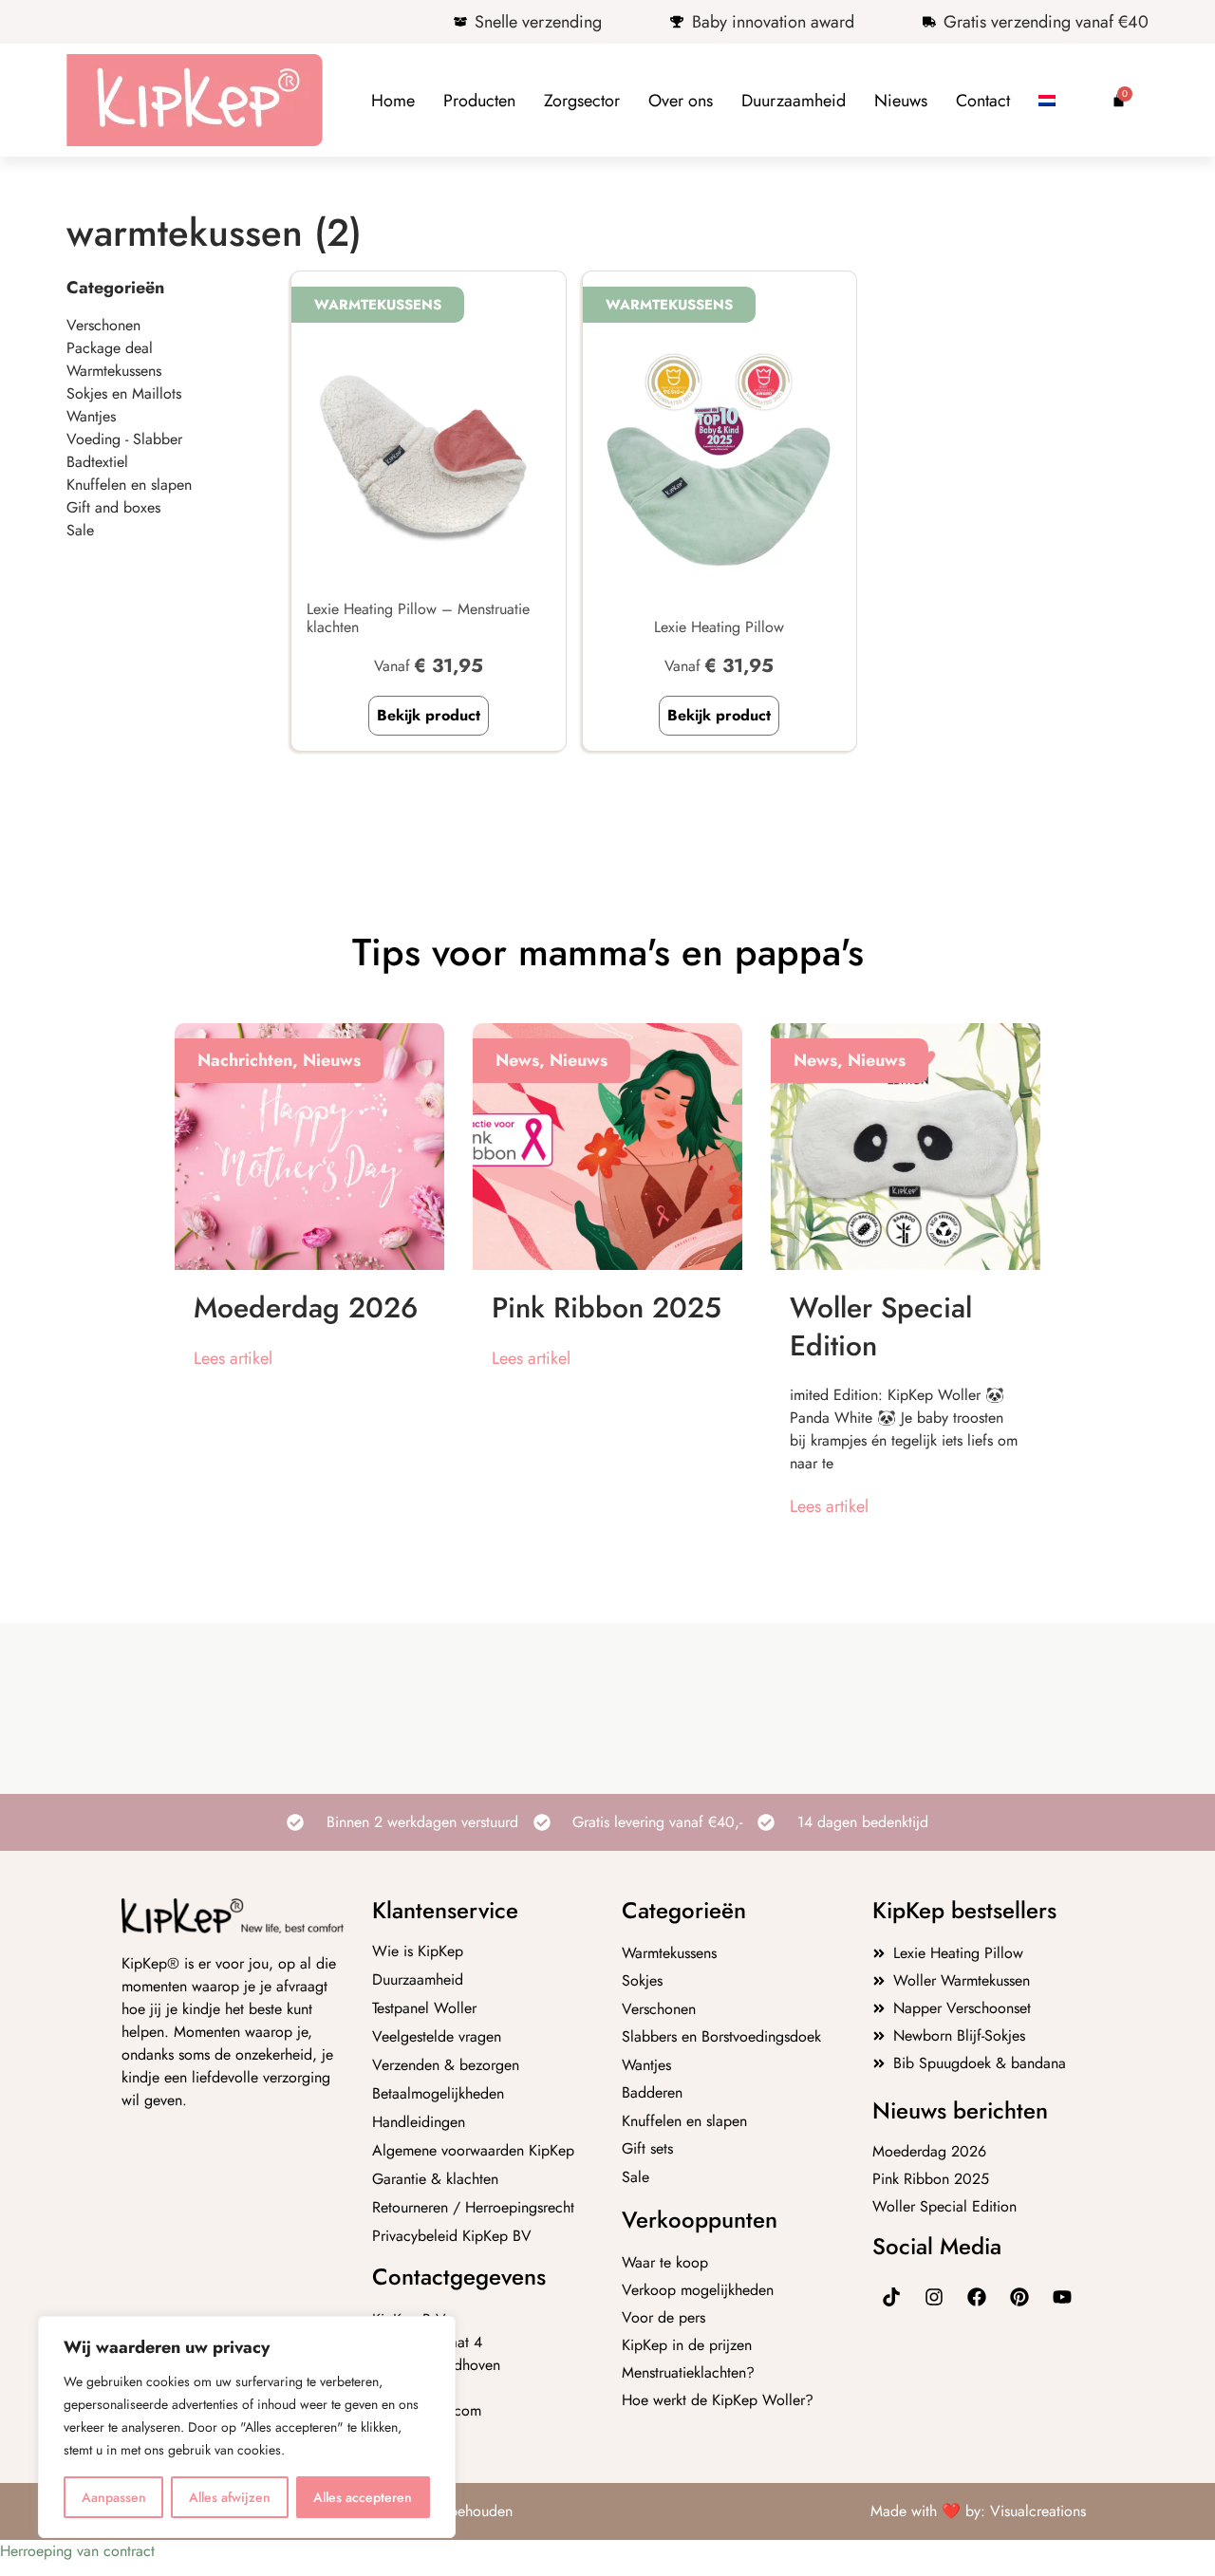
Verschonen (103, 325)
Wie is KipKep (418, 1951)
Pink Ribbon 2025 (607, 1307)
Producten (479, 101)
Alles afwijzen (230, 2497)
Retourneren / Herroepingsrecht (473, 2208)
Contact (983, 101)
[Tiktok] (891, 2297)
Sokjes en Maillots (124, 393)
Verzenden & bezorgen (446, 2065)
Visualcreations (1038, 2511)
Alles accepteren (363, 2497)
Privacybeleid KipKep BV (452, 2236)
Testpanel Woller (424, 2008)
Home (393, 101)
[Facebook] (977, 2297)
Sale (80, 530)
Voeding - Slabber (124, 439)
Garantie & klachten (435, 2179)
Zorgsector (582, 101)
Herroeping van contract (77, 2551)
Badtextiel (97, 462)
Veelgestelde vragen (437, 2037)
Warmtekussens (114, 371)
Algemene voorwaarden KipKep (473, 2151)
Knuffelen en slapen (129, 485)
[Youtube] (1062, 2297)
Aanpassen (114, 2497)
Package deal (110, 348)
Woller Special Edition (881, 1326)
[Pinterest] (1019, 2297)
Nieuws (901, 101)
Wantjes (91, 416)
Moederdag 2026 (306, 1307)
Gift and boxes (113, 507)
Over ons (681, 101)
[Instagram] (934, 2297)
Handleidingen (419, 2122)
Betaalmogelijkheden (438, 2094)
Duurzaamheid (794, 101)
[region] (247, 2427)
